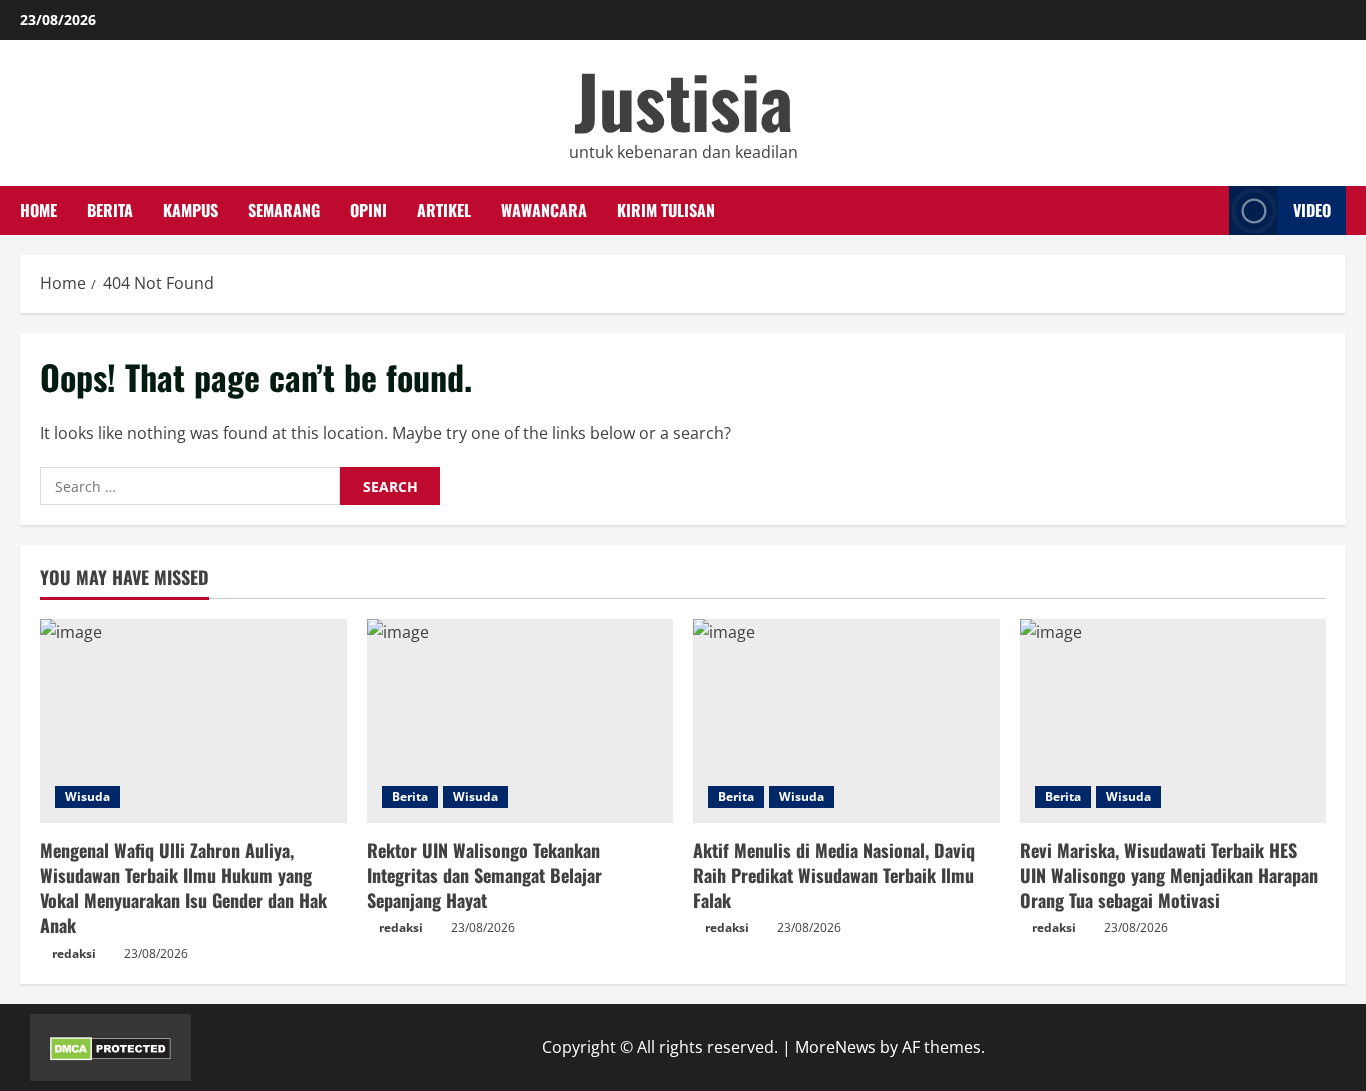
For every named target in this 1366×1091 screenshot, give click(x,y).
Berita (110, 210)
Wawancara (544, 210)
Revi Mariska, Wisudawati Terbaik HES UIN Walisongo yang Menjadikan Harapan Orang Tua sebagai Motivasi (1169, 875)
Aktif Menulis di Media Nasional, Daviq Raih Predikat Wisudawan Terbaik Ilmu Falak (834, 875)
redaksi (74, 953)
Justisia (683, 99)
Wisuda (87, 796)
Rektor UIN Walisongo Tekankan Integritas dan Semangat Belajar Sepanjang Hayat (484, 875)
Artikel (444, 210)
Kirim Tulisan (666, 210)
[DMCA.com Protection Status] (110, 1047)
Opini (368, 210)
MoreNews (835, 1047)
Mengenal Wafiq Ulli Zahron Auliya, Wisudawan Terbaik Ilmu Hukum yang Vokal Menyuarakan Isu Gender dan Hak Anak (183, 888)
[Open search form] (1208, 211)
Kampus (190, 210)
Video (1312, 210)
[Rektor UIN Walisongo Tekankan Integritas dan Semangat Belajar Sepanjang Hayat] (520, 721)
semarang (284, 210)
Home (38, 210)
